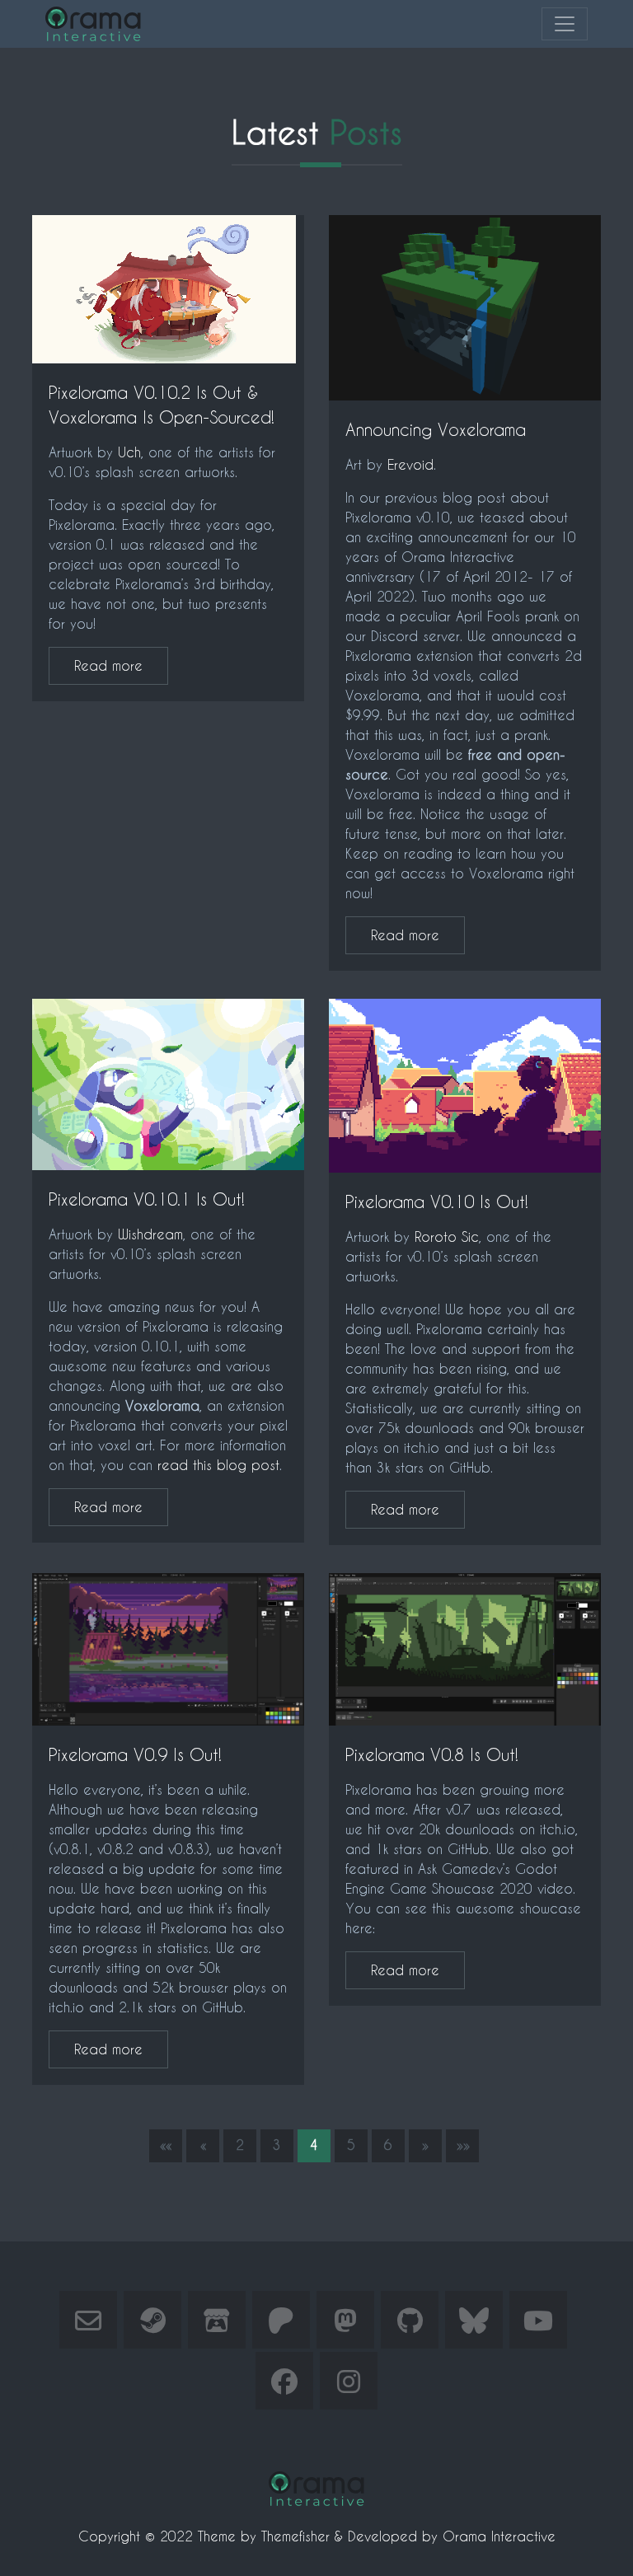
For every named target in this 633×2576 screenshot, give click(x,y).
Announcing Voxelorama (436, 429)
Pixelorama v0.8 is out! (432, 1754)
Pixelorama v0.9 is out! (135, 1754)
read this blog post (218, 1465)
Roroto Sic (447, 1236)
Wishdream (150, 1234)
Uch (129, 452)
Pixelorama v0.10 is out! (437, 1201)
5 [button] (351, 2145)
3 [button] (277, 2145)
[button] (166, 2146)
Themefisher (295, 2536)
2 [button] (240, 2145)
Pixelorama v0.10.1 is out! (147, 1199)
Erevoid (410, 464)
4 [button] (314, 2145)
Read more (108, 665)
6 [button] (388, 2145)
